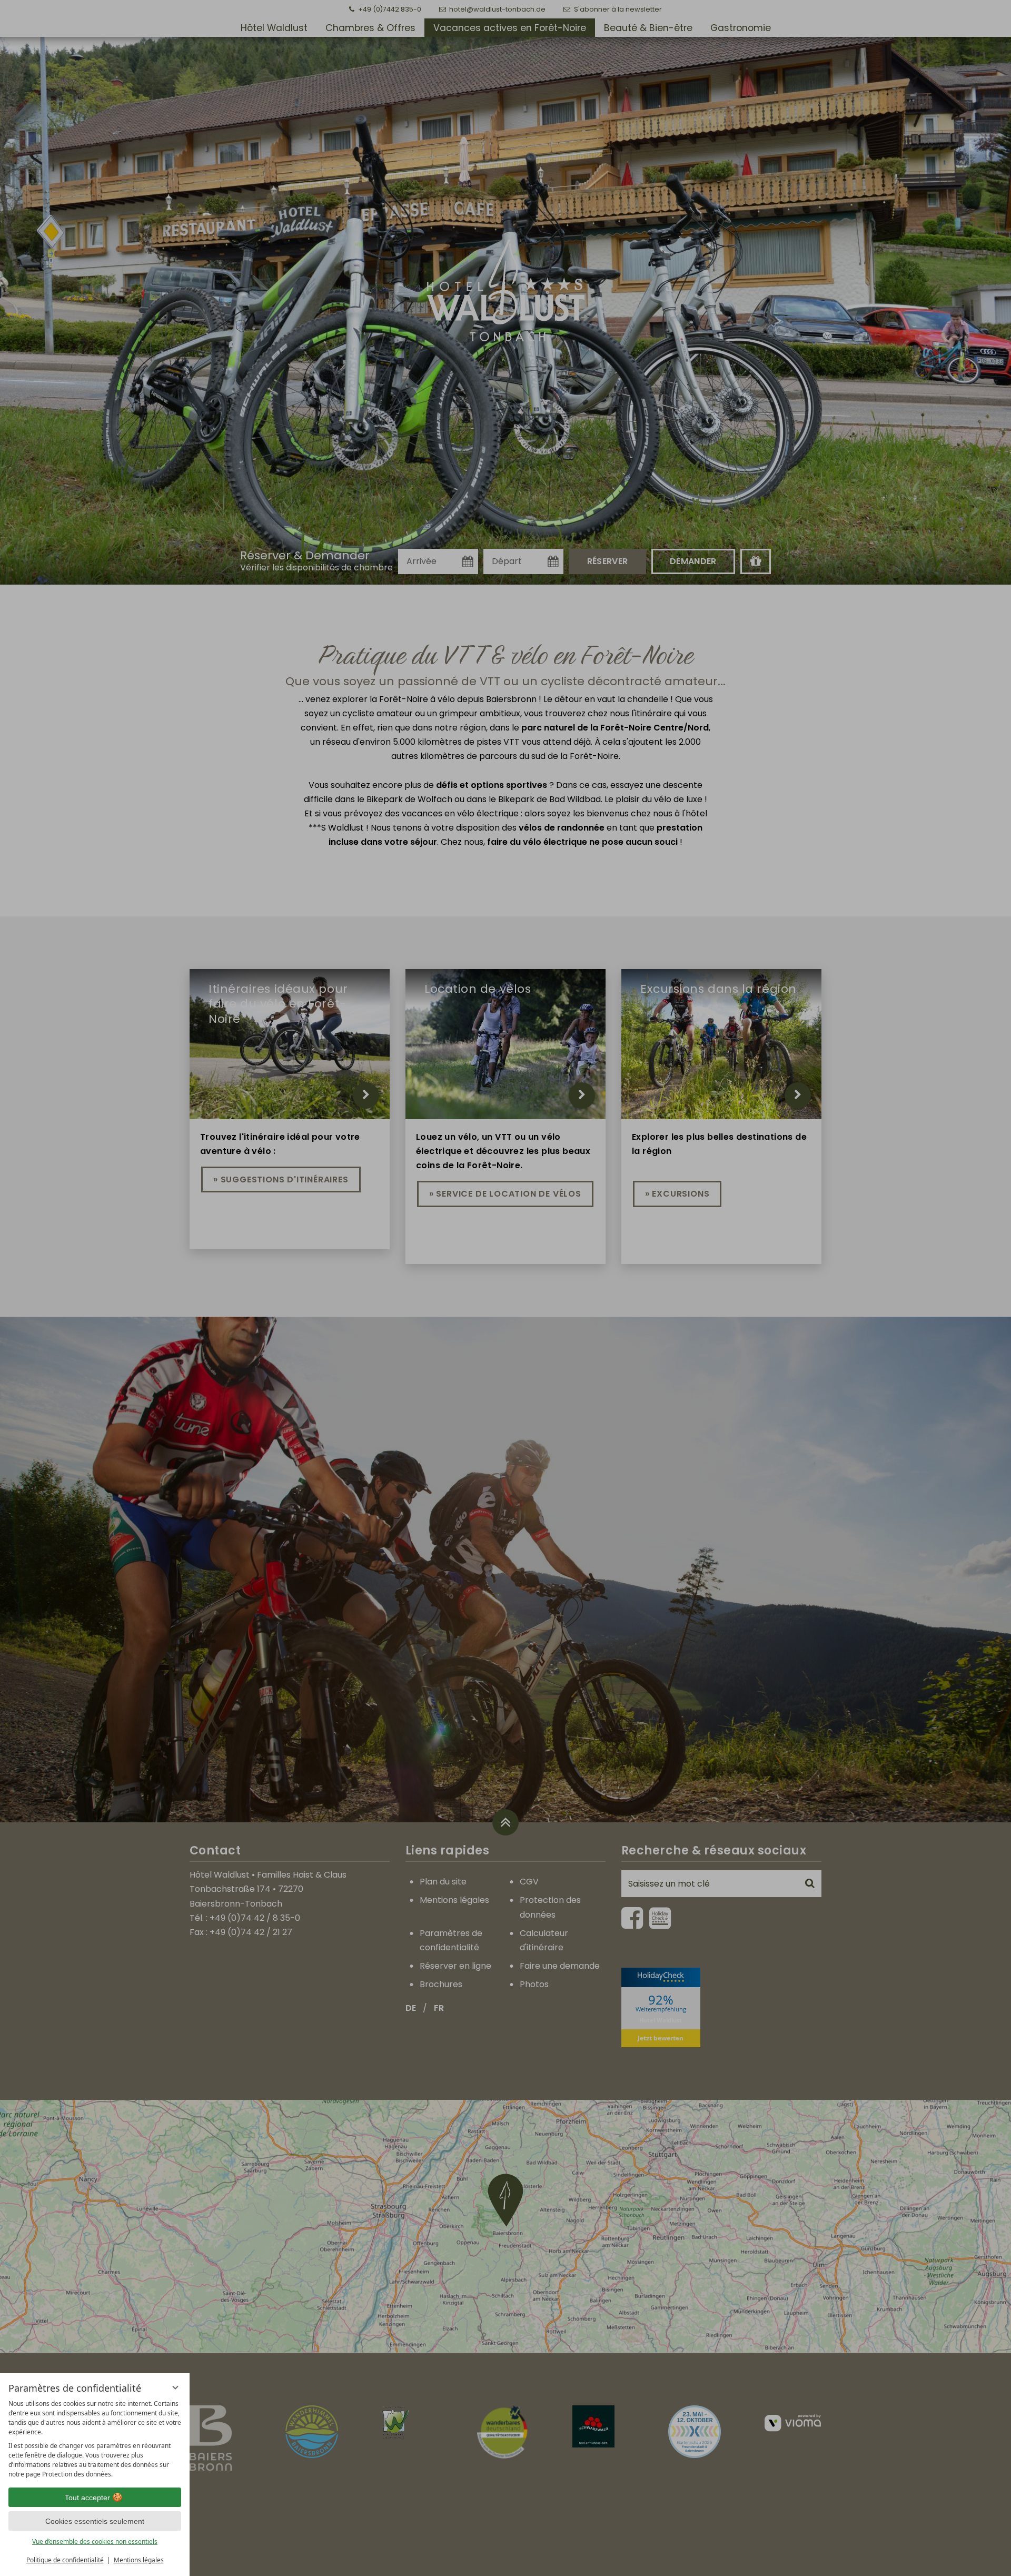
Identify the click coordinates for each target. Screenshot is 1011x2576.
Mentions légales (139, 2560)
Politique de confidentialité (65, 2560)
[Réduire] (175, 2387)
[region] (95, 2439)
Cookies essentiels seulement (95, 2521)
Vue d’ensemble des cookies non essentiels (95, 2542)
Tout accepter (87, 2498)
